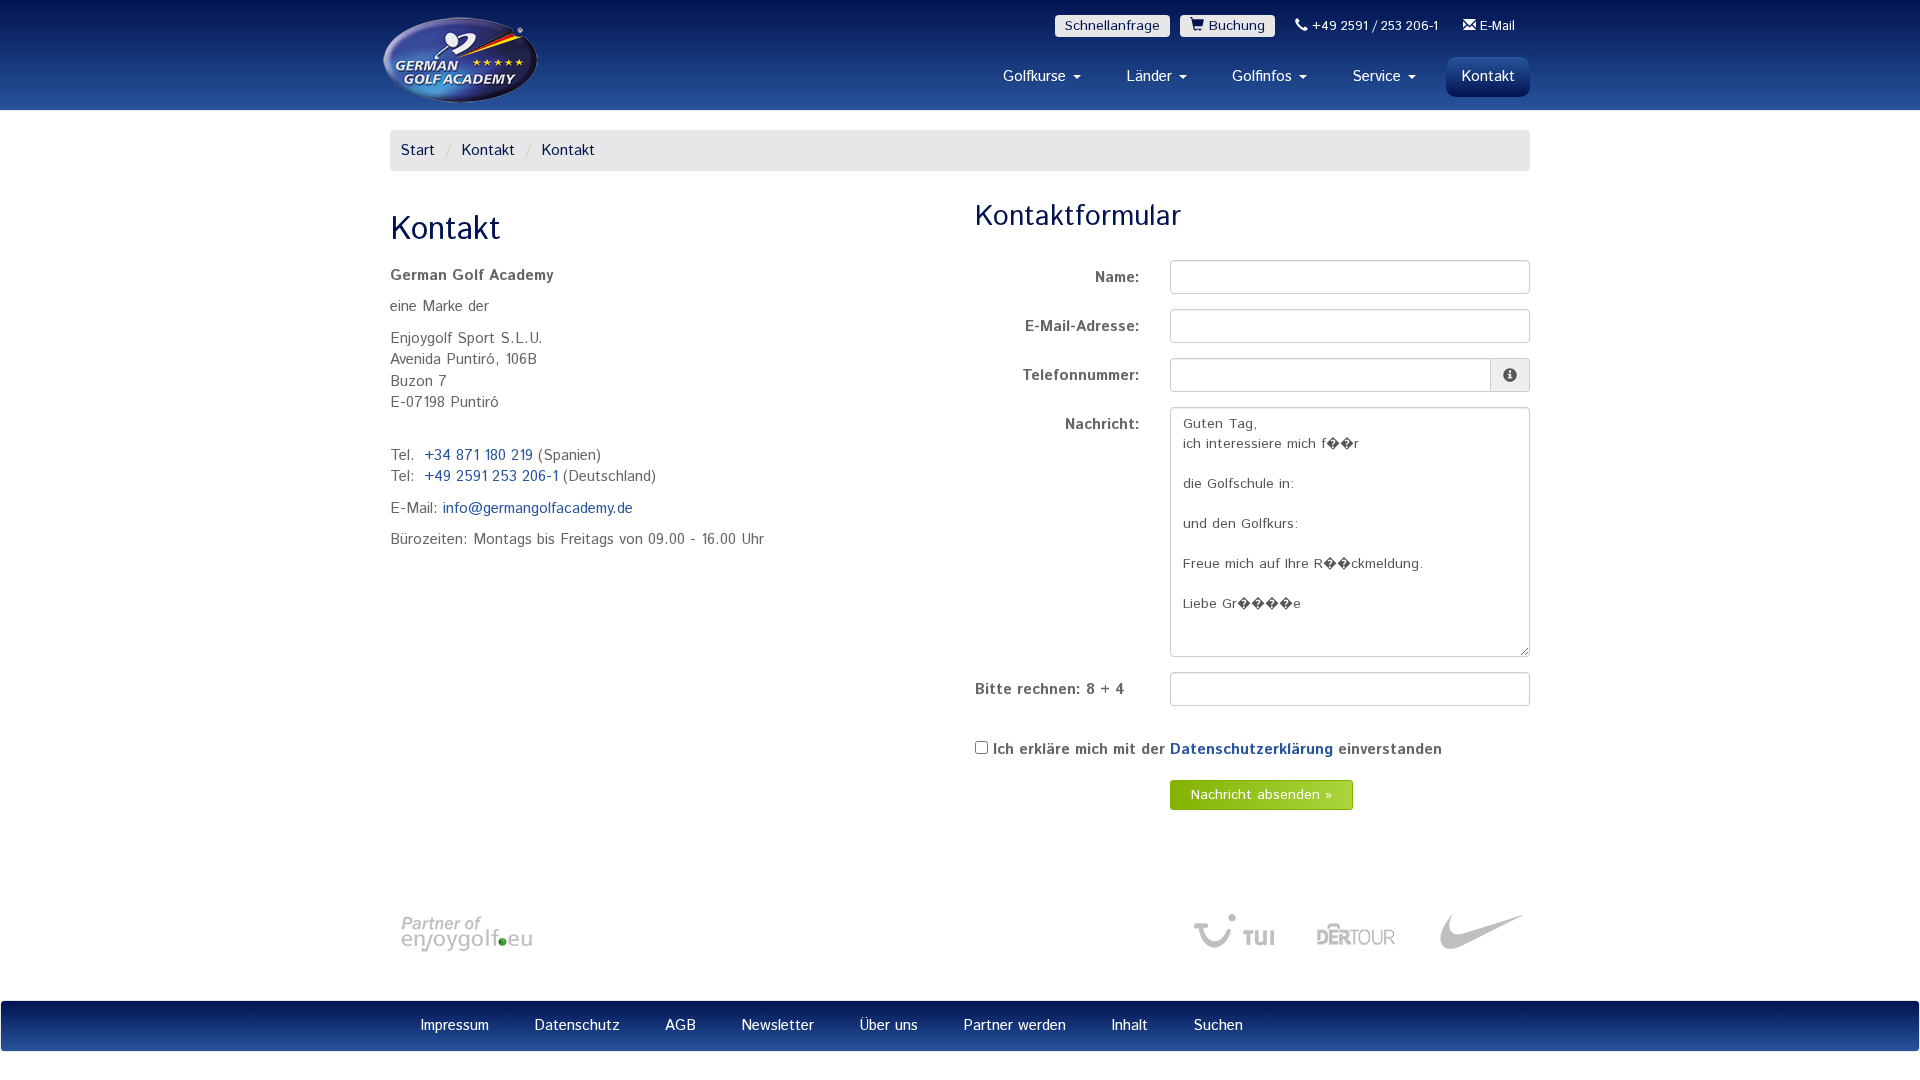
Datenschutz (577, 1025)
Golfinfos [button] (1264, 76)
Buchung (1234, 26)
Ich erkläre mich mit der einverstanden (1217, 749)
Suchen (1218, 1025)
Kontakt (1488, 76)
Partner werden (1014, 1025)
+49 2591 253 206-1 (491, 476)
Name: (1117, 277)
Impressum (454, 1025)
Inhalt (1129, 1025)
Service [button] (1379, 76)
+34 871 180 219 (479, 455)
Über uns (888, 1025)
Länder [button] (1151, 76)
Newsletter (777, 1025)
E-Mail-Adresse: (1082, 326)
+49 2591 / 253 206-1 (1373, 26)
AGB (680, 1025)
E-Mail (1495, 26)
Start (417, 150)
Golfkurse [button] (1037, 76)
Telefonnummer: (1081, 375)
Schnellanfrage (1112, 26)
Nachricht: (1102, 424)
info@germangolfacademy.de (538, 508)
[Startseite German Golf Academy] (460, 60)
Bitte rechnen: (1057, 700)
